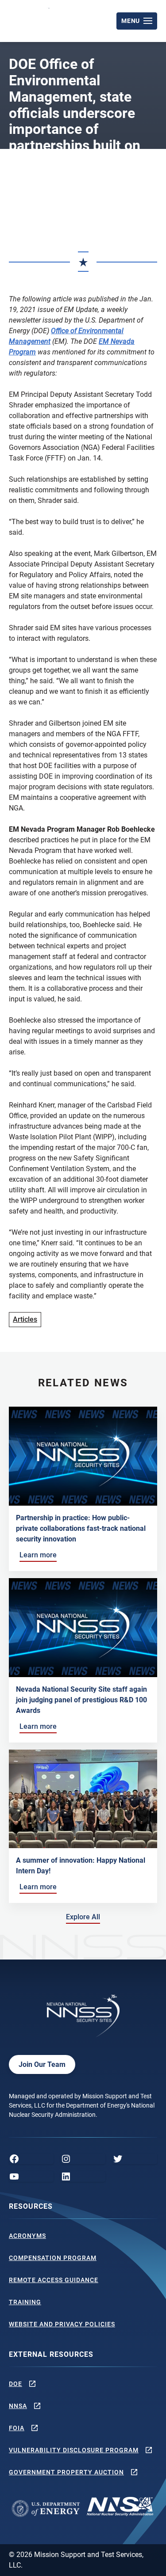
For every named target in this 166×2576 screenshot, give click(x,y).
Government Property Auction (66, 2472)
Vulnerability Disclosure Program (74, 2450)
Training (25, 2302)
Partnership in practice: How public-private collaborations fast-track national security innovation (81, 1528)
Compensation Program (53, 2258)
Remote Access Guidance (54, 2280)
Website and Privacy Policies (62, 2324)
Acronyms (27, 2236)
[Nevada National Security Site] (30, 19)
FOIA (17, 2428)
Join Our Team (42, 2064)
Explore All (85, 1917)
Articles (25, 1319)
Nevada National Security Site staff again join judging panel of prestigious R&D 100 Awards (81, 1700)
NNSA (18, 2406)
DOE (15, 2384)
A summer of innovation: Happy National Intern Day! (81, 1866)
